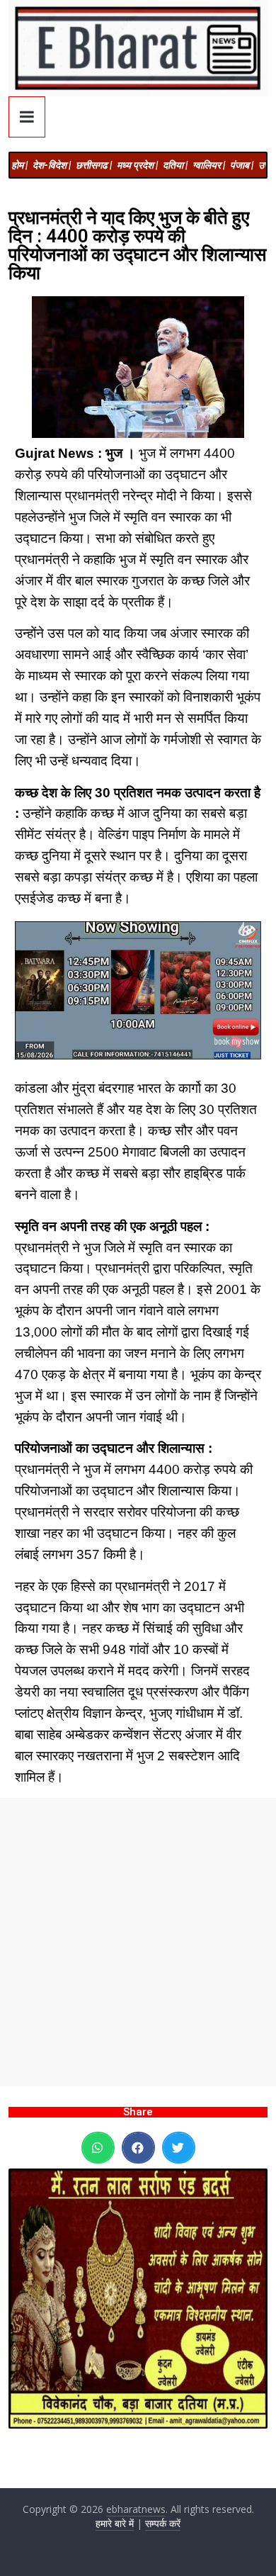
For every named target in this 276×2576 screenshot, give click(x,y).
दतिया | (175, 165)
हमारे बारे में (115, 2523)
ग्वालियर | (209, 165)
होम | (19, 165)
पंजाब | (242, 165)
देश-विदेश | (52, 165)
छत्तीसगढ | (94, 165)
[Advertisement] (138, 1942)
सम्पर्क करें (163, 2523)
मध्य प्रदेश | (137, 165)
